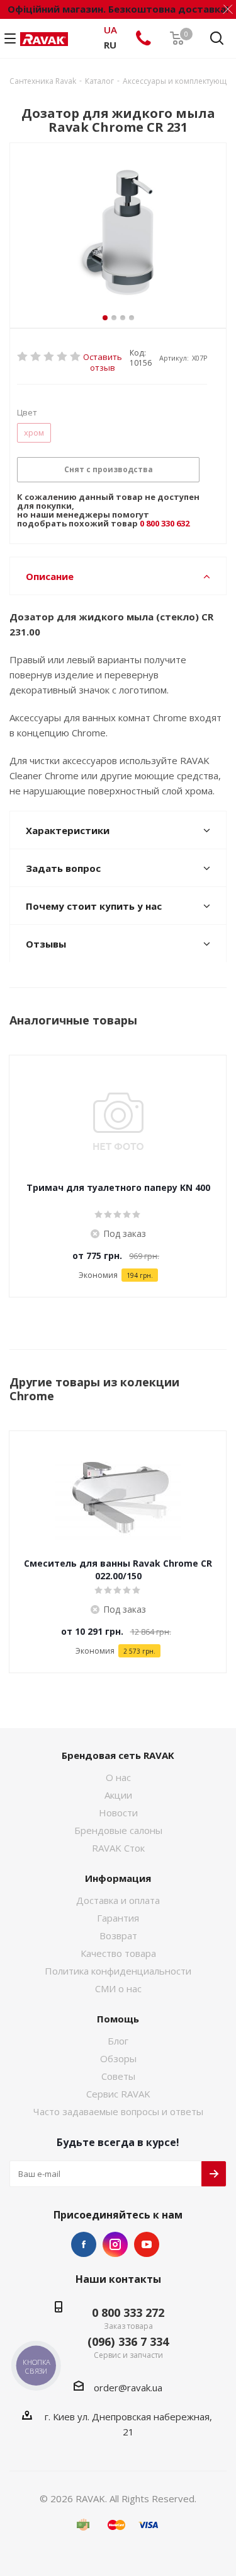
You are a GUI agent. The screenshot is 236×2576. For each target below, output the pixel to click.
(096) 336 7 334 (128, 2341)
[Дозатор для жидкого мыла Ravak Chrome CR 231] (118, 235)
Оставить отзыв (103, 357)
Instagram (115, 2244)
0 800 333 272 (128, 2312)
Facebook (84, 2244)
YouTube (147, 2244)
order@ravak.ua (128, 2387)
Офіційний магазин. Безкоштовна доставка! (118, 9)
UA (110, 30)
